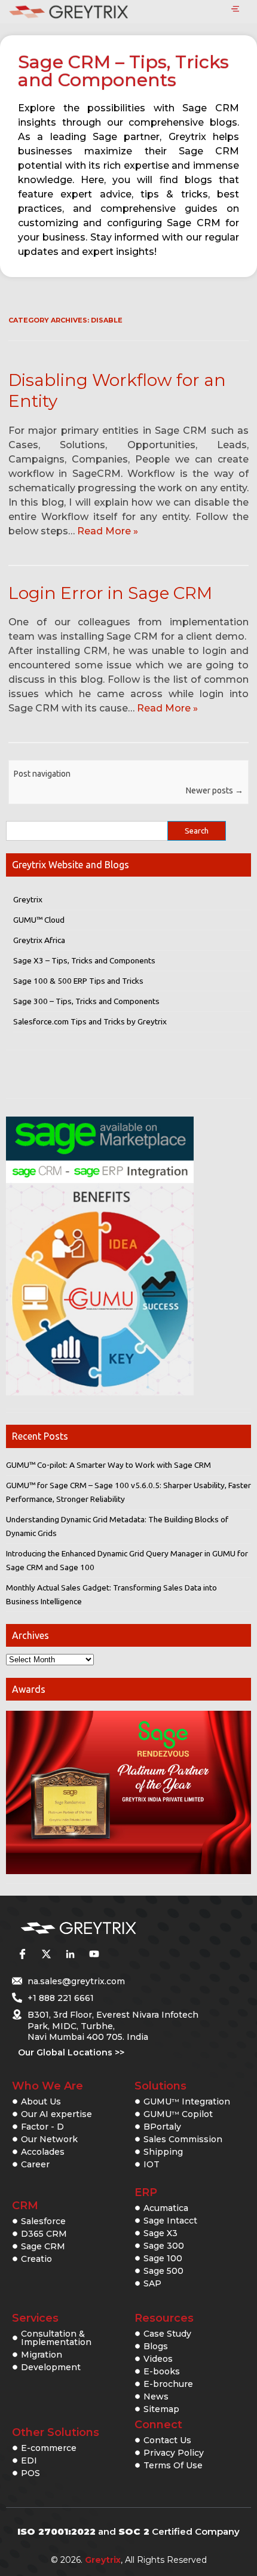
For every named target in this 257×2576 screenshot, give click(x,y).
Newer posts (215, 790)
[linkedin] (70, 1954)
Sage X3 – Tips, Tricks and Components (84, 960)
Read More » (108, 531)
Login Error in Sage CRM (110, 593)
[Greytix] (111, 1929)
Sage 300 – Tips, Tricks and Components (86, 1001)
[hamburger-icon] (235, 10)
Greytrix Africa (39, 940)
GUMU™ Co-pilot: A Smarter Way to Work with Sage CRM (108, 1465)
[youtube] (94, 1954)
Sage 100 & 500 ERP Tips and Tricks (78, 981)
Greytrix (28, 899)
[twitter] (46, 1954)
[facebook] (22, 1954)
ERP (146, 2192)
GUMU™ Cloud (39, 920)
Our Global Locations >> (71, 2052)
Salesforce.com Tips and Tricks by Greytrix (90, 1021)
